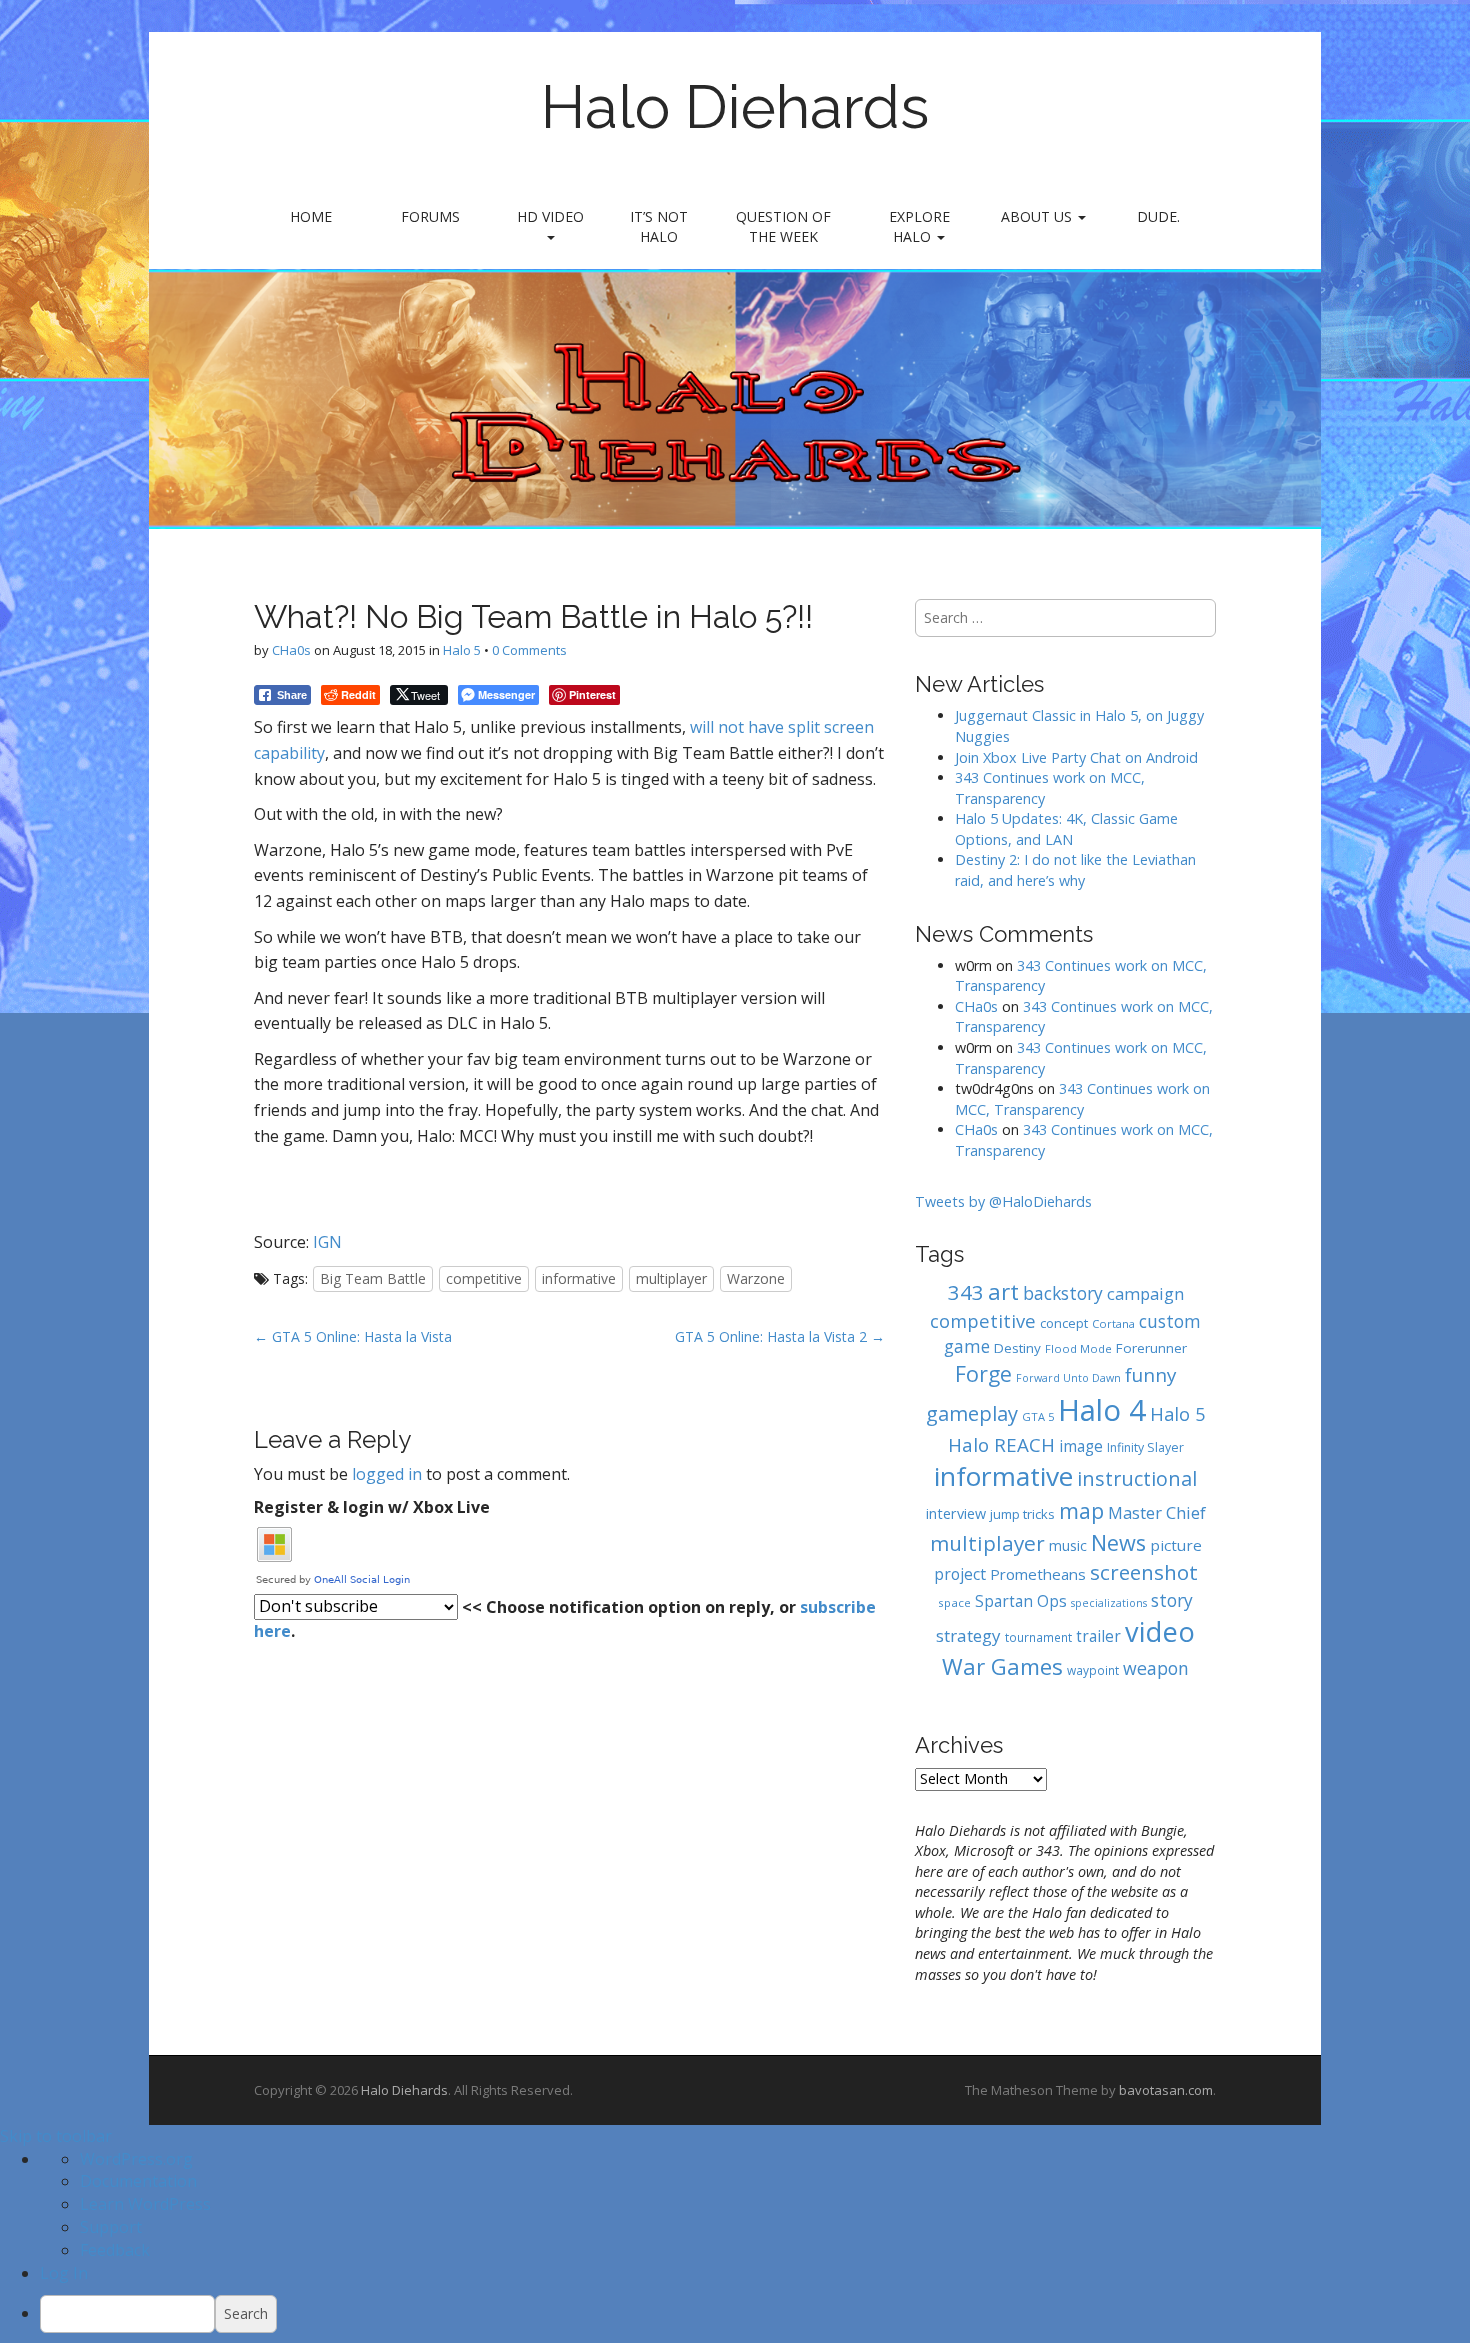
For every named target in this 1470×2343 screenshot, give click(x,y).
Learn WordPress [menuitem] (145, 2204)
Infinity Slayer (1145, 1447)
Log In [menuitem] (64, 2273)
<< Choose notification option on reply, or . (565, 1618)
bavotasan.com (1166, 2090)
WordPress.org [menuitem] (136, 2159)
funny (1150, 1375)
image (1081, 1446)
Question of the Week (783, 226)
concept (1064, 1323)
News (1118, 1542)
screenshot (1144, 1572)
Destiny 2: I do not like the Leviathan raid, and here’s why (1075, 870)
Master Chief (1157, 1512)
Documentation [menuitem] (138, 2181)
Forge (983, 1373)
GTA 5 (1038, 1416)
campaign (1145, 1293)
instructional (1137, 1478)
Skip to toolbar (56, 2136)
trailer (1098, 1636)
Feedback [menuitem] (115, 2250)
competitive (484, 1278)
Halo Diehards (735, 107)
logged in (387, 1474)
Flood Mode (1078, 1348)
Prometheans (1038, 1574)
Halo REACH (1001, 1444)
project (960, 1574)
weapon (1156, 1668)
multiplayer (671, 1278)
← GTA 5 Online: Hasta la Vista (353, 1336)
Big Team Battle (373, 1278)
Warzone (756, 1278)
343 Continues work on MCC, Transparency (1082, 1099)
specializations (1109, 1603)
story (1172, 1600)
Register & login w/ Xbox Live (372, 1507)
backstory (1063, 1293)
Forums (430, 216)
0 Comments (529, 650)
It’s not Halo (659, 226)
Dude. (1158, 216)
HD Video (550, 216)
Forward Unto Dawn (1068, 1378)
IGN (327, 1242)
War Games (1002, 1666)
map (1081, 1510)
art (1003, 1291)
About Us (1038, 216)
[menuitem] (755, 2314)
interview (956, 1513)
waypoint (1093, 1670)
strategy (968, 1635)
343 (966, 1292)
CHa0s (291, 650)
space (954, 1602)
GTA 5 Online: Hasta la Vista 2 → (780, 1336)
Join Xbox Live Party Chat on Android (1076, 757)
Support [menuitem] (111, 2227)
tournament (1038, 1637)
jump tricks (1022, 1514)
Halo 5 (462, 650)
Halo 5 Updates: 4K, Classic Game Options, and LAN (1066, 829)
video (1160, 1631)
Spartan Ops (1021, 1601)
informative (579, 1278)
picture (1176, 1545)
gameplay (972, 1413)
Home (311, 216)
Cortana (1113, 1323)
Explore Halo (919, 226)
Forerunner (1151, 1348)
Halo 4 (1102, 1410)
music (1068, 1545)
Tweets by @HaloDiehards (1003, 1201)
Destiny (1017, 1348)
